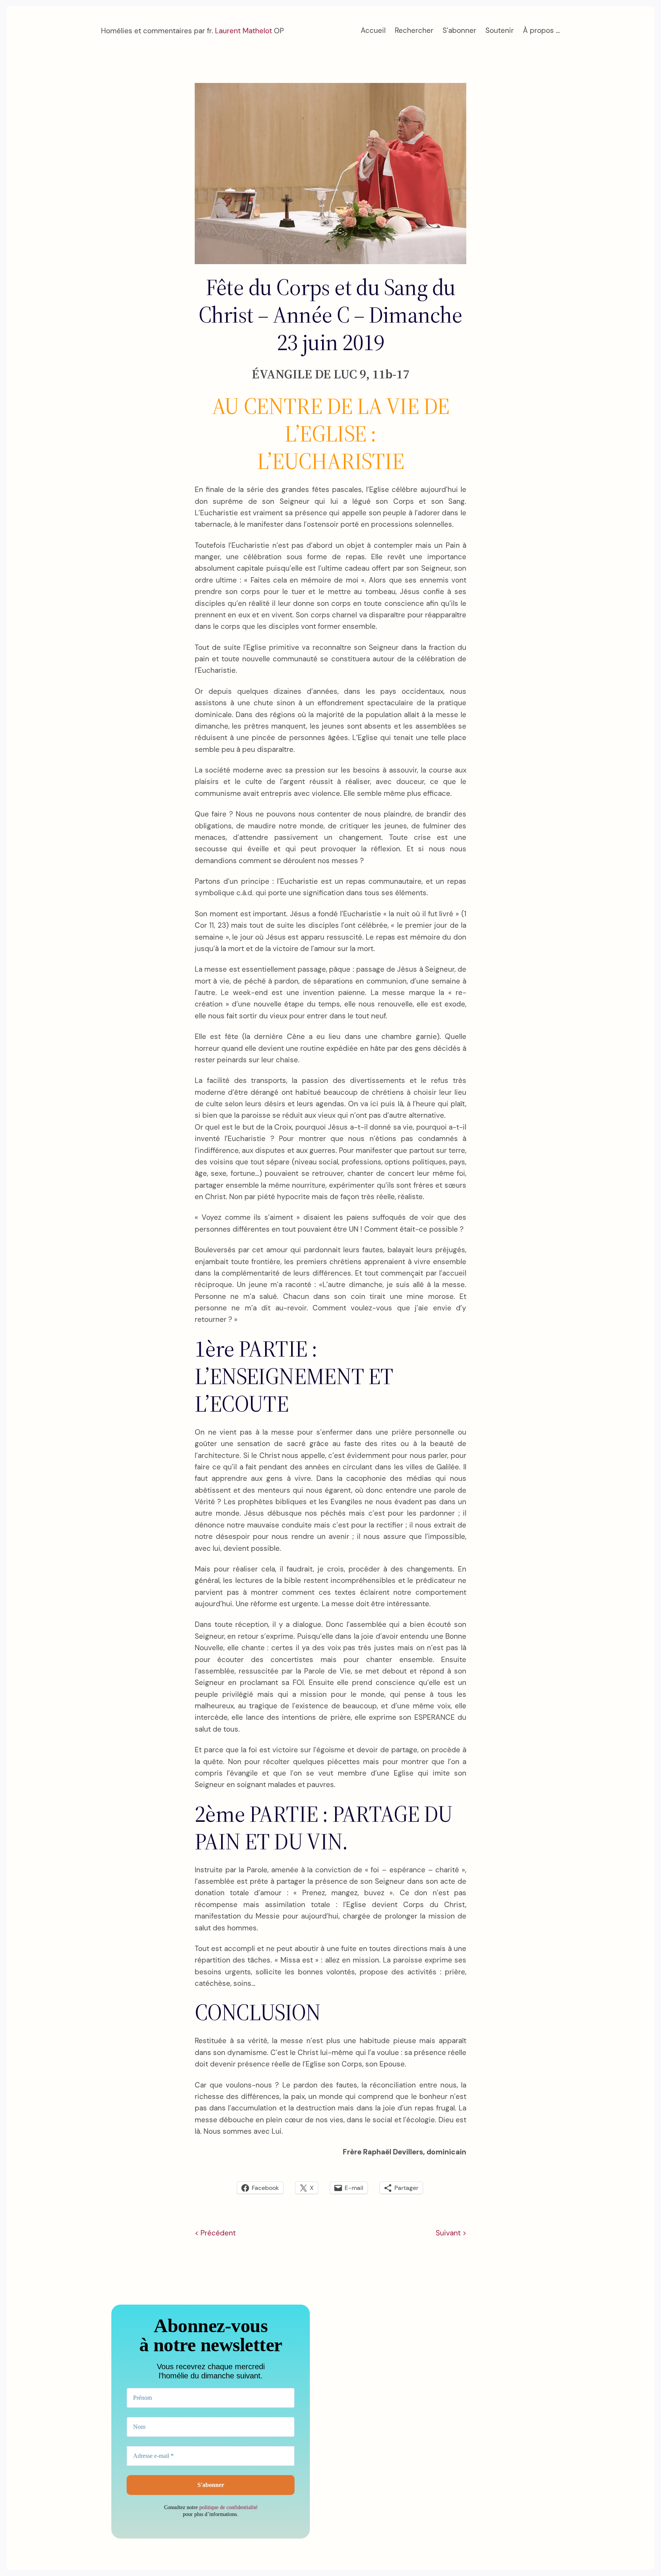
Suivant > (451, 2233)
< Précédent (215, 2233)
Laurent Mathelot (243, 31)
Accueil (373, 30)
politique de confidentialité (228, 2507)
